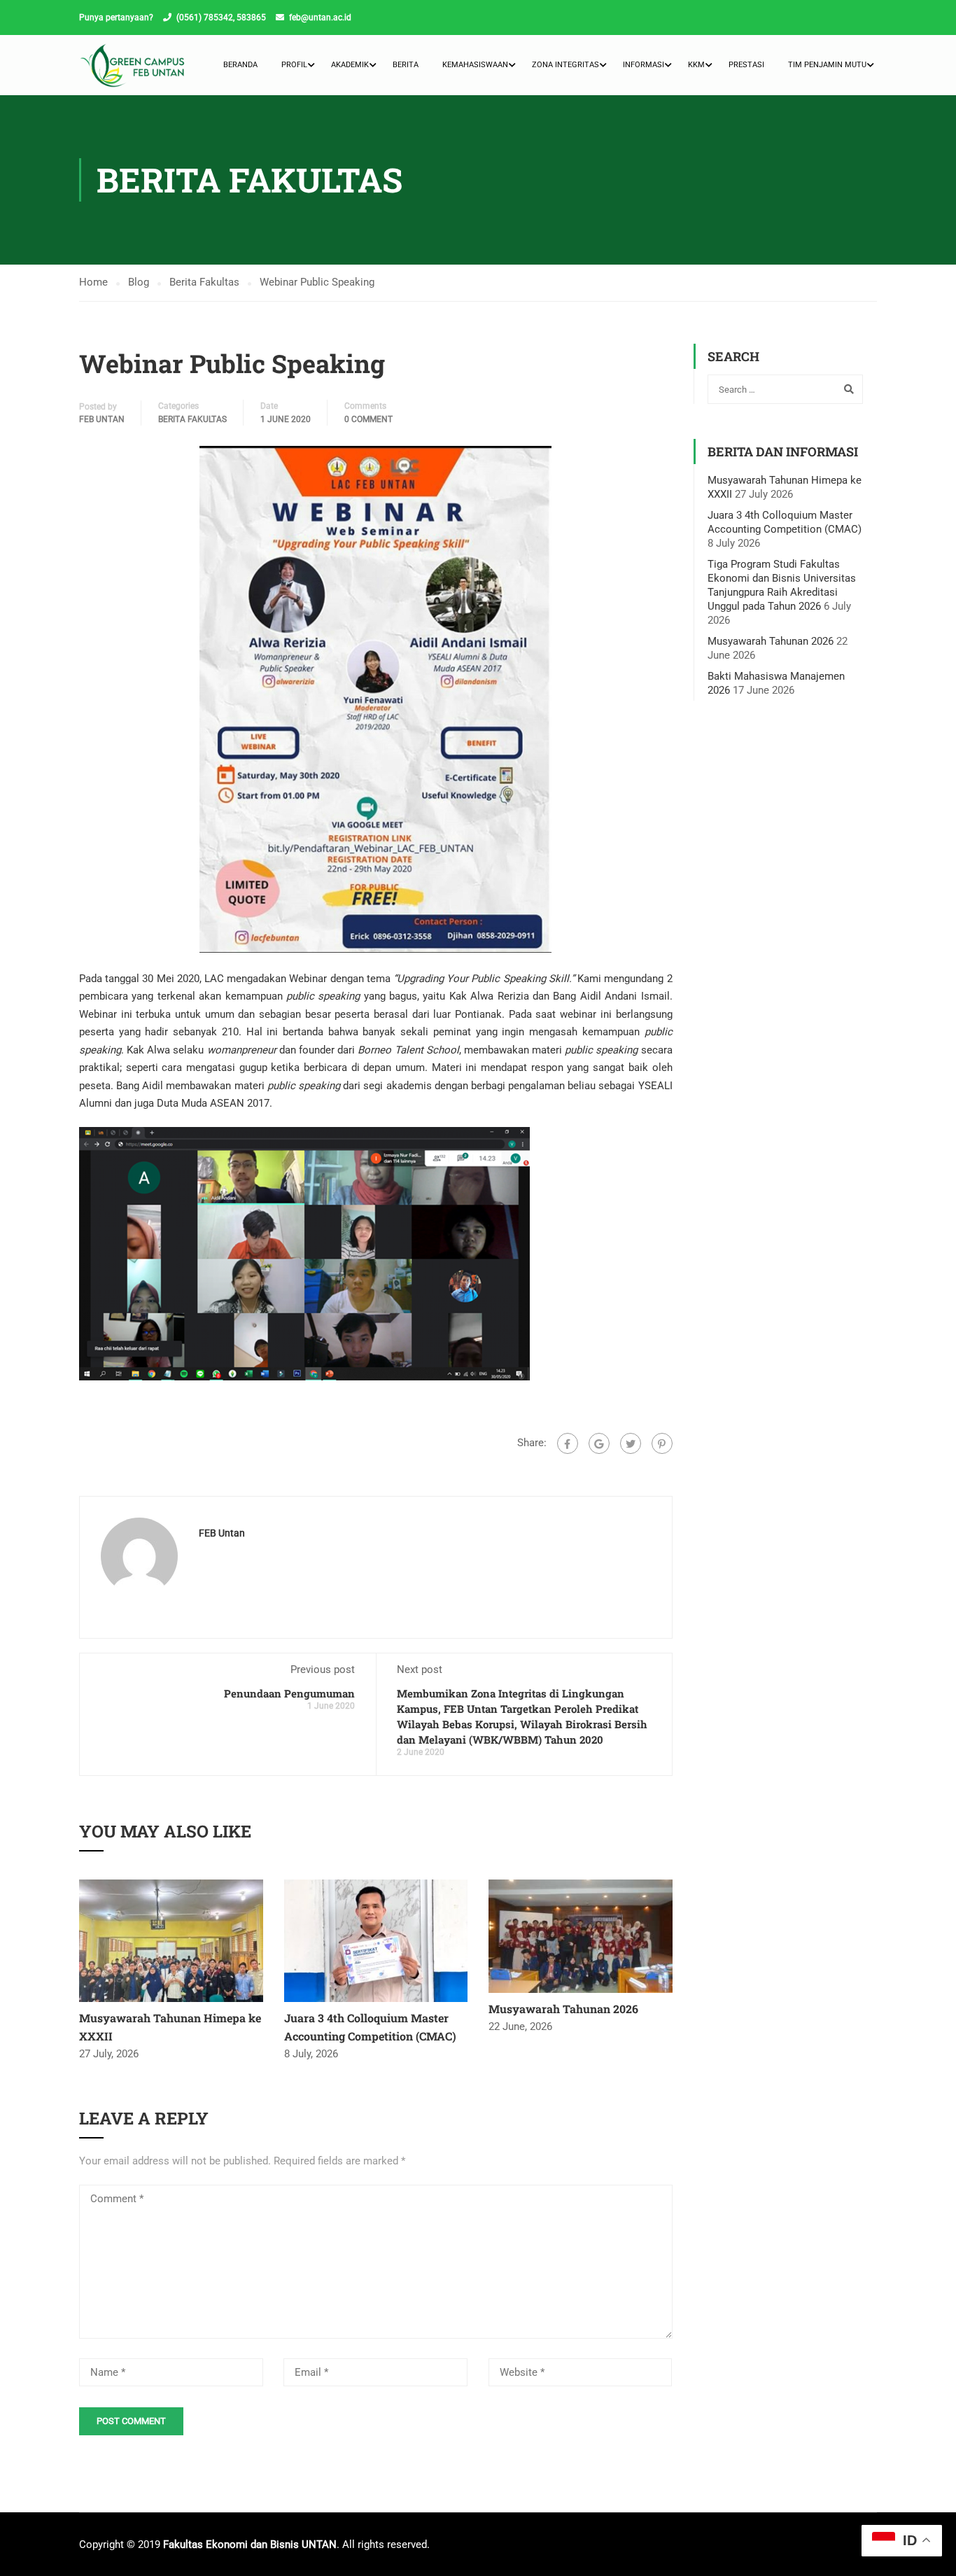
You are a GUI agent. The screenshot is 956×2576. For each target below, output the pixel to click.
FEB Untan (102, 419)
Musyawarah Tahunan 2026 (563, 2009)
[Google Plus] (599, 1443)
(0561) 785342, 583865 (221, 17)
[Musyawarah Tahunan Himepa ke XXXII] (171, 1940)
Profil (294, 65)
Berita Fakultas (192, 419)
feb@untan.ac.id (320, 17)
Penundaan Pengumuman (289, 1693)
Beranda (240, 65)
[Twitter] (631, 1443)
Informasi (644, 65)
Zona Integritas (565, 65)
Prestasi (746, 65)
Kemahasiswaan (475, 65)
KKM (696, 65)
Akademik (350, 65)
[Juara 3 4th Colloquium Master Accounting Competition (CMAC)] (376, 1940)
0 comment (368, 419)
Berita (406, 65)
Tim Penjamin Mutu (827, 65)
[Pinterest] (662, 1443)
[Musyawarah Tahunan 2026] (581, 1935)
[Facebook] (568, 1443)
